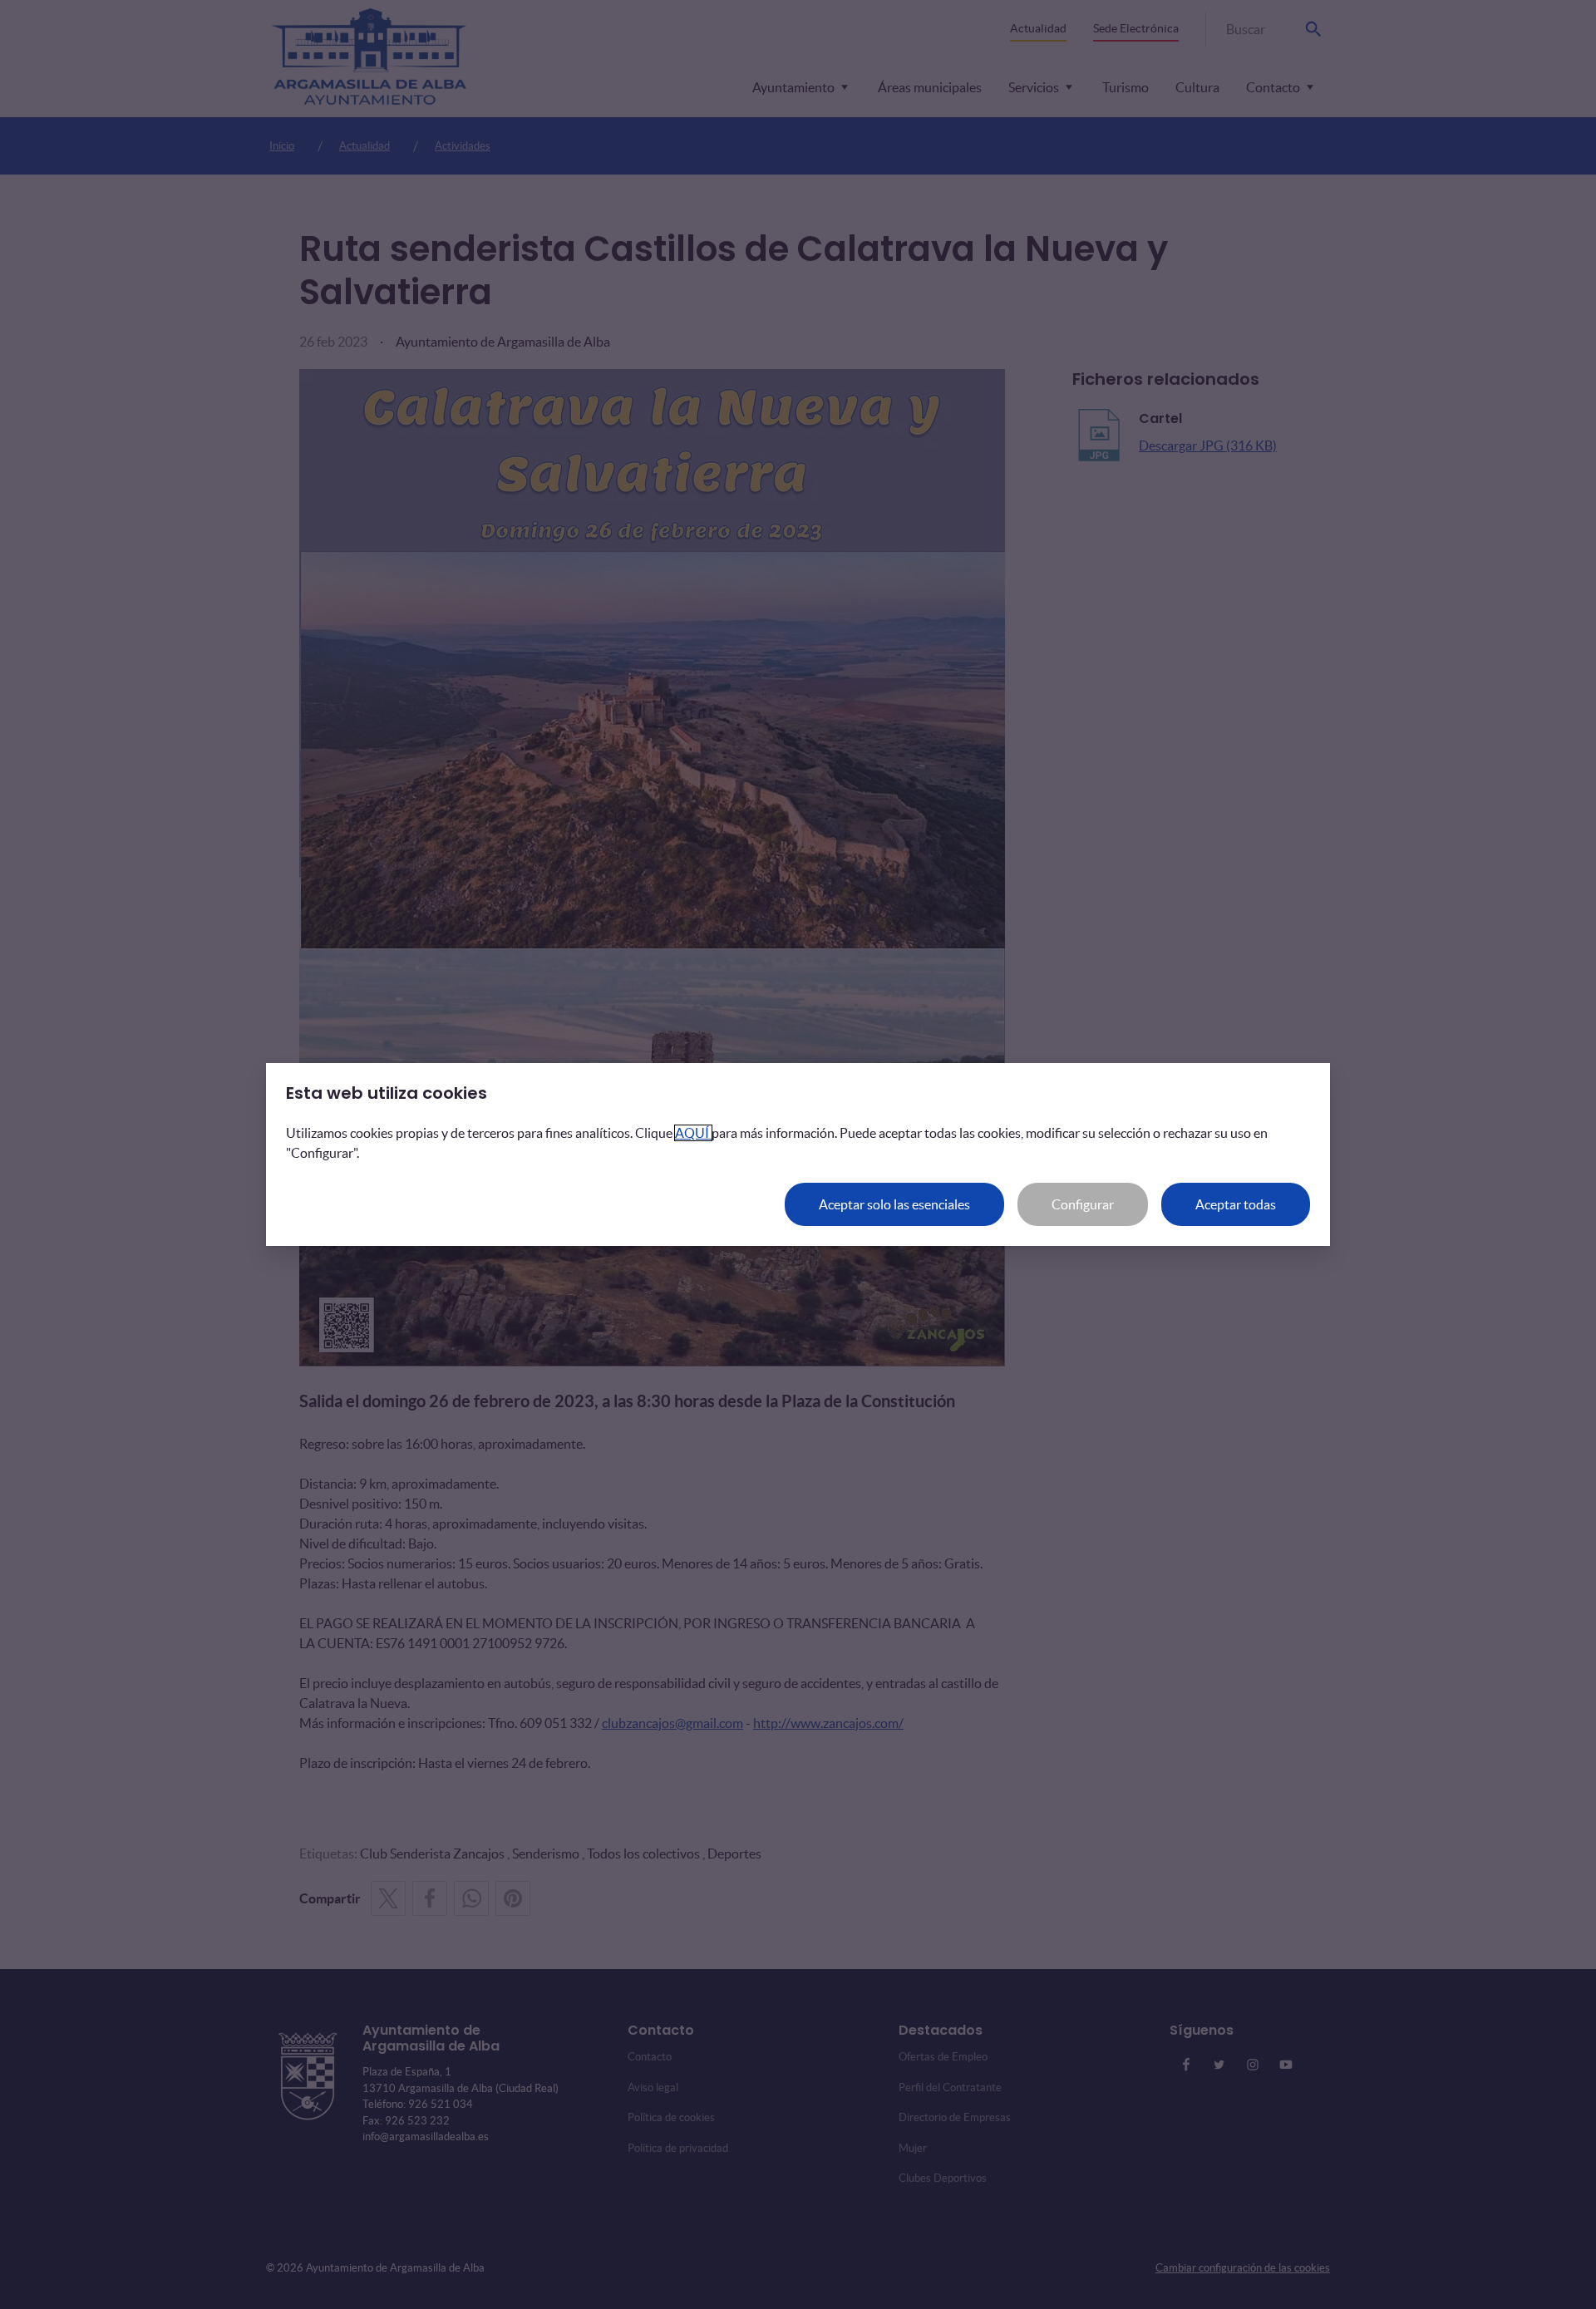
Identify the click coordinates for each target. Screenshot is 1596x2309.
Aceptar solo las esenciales (894, 1204)
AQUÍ (693, 1133)
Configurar (1083, 1204)
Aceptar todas (1236, 1204)
